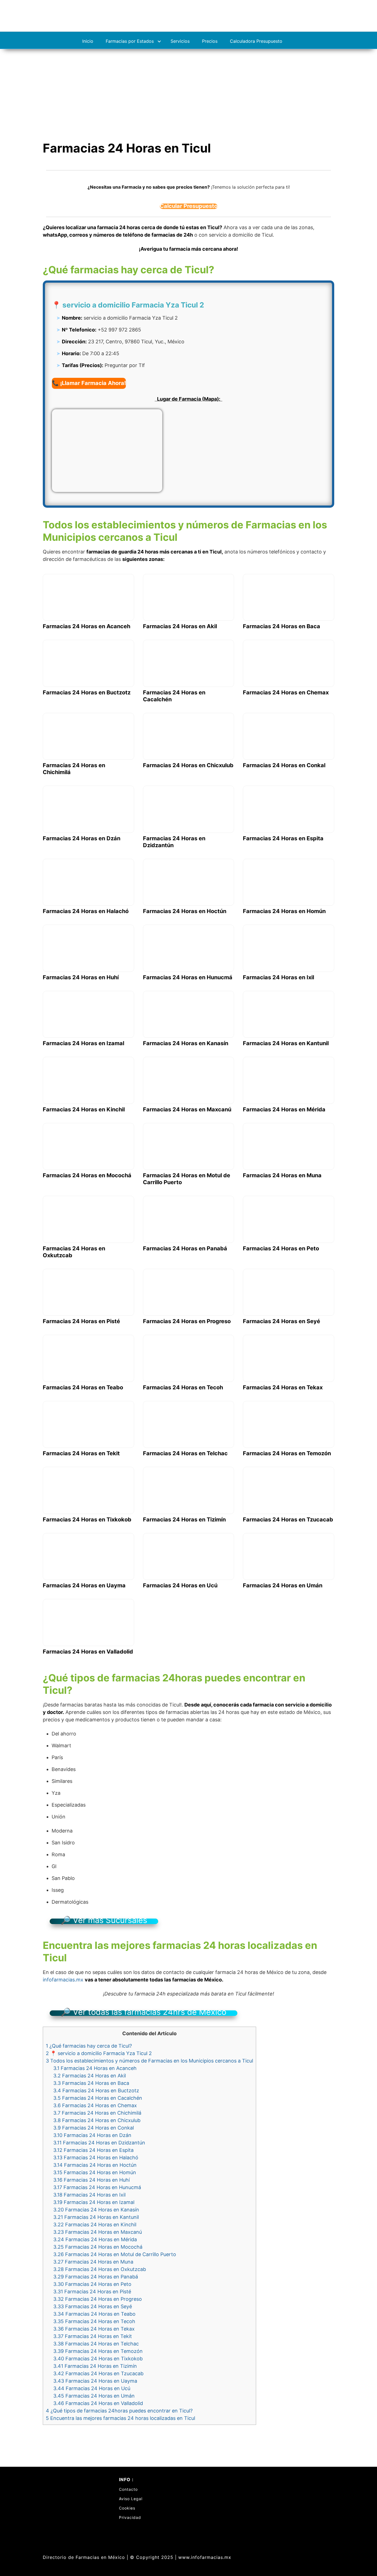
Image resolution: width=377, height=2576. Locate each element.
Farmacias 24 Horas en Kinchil (95, 2225)
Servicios (180, 41)
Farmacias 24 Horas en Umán (94, 2396)
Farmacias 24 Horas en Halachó (96, 2158)
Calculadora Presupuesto (256, 41)
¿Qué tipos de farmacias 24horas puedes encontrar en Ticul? (119, 2411)
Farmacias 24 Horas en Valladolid (98, 2403)
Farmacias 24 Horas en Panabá (96, 2277)
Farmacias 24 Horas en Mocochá (98, 2247)
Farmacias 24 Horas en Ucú (92, 2388)
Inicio (88, 41)
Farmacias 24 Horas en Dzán (92, 2135)
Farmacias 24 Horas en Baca (91, 2083)
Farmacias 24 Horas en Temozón (98, 2351)
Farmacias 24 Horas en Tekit (93, 2336)
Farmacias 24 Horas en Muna (93, 2262)
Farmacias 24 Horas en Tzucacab (98, 2373)
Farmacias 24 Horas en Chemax (95, 2105)
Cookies (127, 2508)
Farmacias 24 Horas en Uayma (95, 2381)
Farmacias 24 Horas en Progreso (98, 2299)
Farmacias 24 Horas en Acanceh (95, 2068)
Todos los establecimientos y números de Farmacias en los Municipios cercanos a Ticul (149, 2061)
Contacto (128, 2489)
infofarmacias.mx (63, 1980)
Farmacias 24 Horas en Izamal (94, 2202)
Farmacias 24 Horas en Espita (93, 2150)
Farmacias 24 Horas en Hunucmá (97, 2187)
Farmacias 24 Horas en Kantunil (96, 2217)
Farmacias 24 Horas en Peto (92, 2284)
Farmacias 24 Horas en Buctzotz (96, 2091)
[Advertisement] (189, 90)
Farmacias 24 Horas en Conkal (94, 2128)
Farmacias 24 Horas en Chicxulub (97, 2120)
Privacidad (130, 2517)
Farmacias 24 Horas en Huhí (91, 2180)
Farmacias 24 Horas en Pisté (92, 2292)
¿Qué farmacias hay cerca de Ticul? (89, 2046)
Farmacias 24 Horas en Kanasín (96, 2210)
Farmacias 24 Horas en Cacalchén (98, 2098)
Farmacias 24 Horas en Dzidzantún (99, 2143)
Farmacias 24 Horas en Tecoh (94, 2321)
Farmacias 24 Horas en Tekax (94, 2329)
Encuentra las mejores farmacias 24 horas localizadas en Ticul (120, 2418)
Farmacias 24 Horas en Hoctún (95, 2165)
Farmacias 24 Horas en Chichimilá (97, 2113)
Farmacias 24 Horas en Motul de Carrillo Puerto (115, 2254)
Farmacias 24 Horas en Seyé (93, 2306)
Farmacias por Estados (130, 41)
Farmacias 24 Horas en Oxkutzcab (100, 2269)
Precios (210, 41)
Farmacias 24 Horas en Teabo (94, 2314)
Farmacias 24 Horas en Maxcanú (98, 2232)
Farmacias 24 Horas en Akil (90, 2076)
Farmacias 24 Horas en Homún (95, 2172)
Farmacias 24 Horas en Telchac (96, 2344)
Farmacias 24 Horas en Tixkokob (98, 2359)
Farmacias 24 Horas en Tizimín (95, 2366)
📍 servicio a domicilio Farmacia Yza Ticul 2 (99, 2053)
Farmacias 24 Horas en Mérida (95, 2239)
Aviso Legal (131, 2499)
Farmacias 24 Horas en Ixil (89, 2195)
